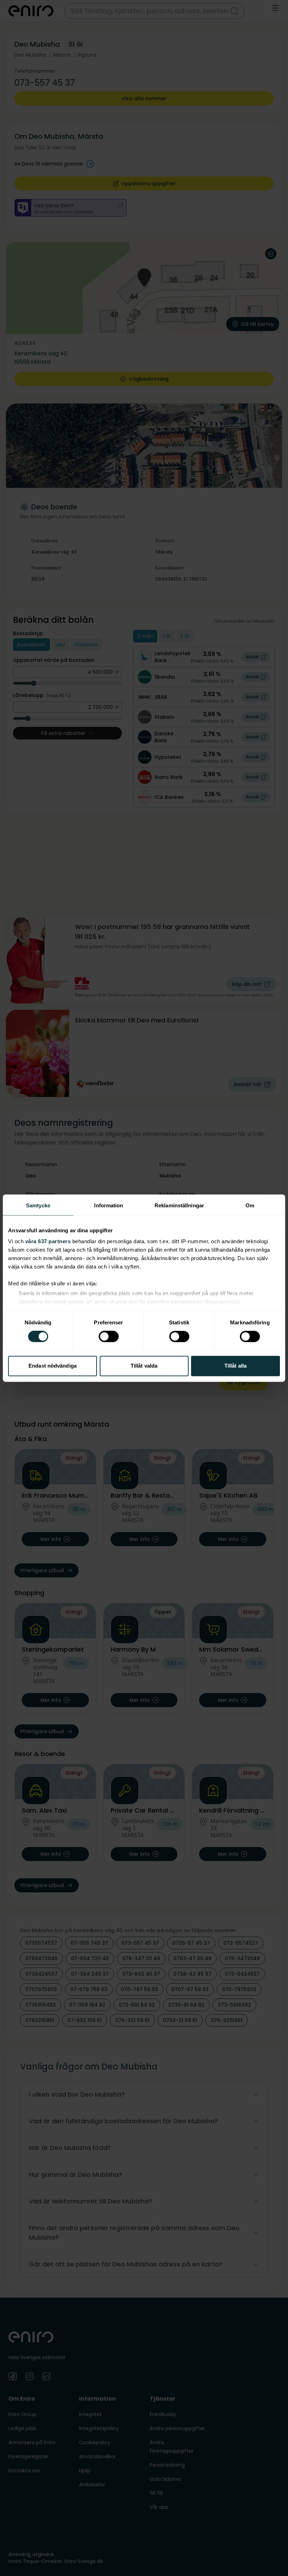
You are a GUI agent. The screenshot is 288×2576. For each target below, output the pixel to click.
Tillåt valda (144, 1366)
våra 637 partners (48, 1241)
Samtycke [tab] (38, 1205)
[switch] (109, 1337)
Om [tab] (250, 1205)
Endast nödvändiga (53, 1366)
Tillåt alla (235, 1366)
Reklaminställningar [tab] (179, 1205)
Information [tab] (109, 1205)
